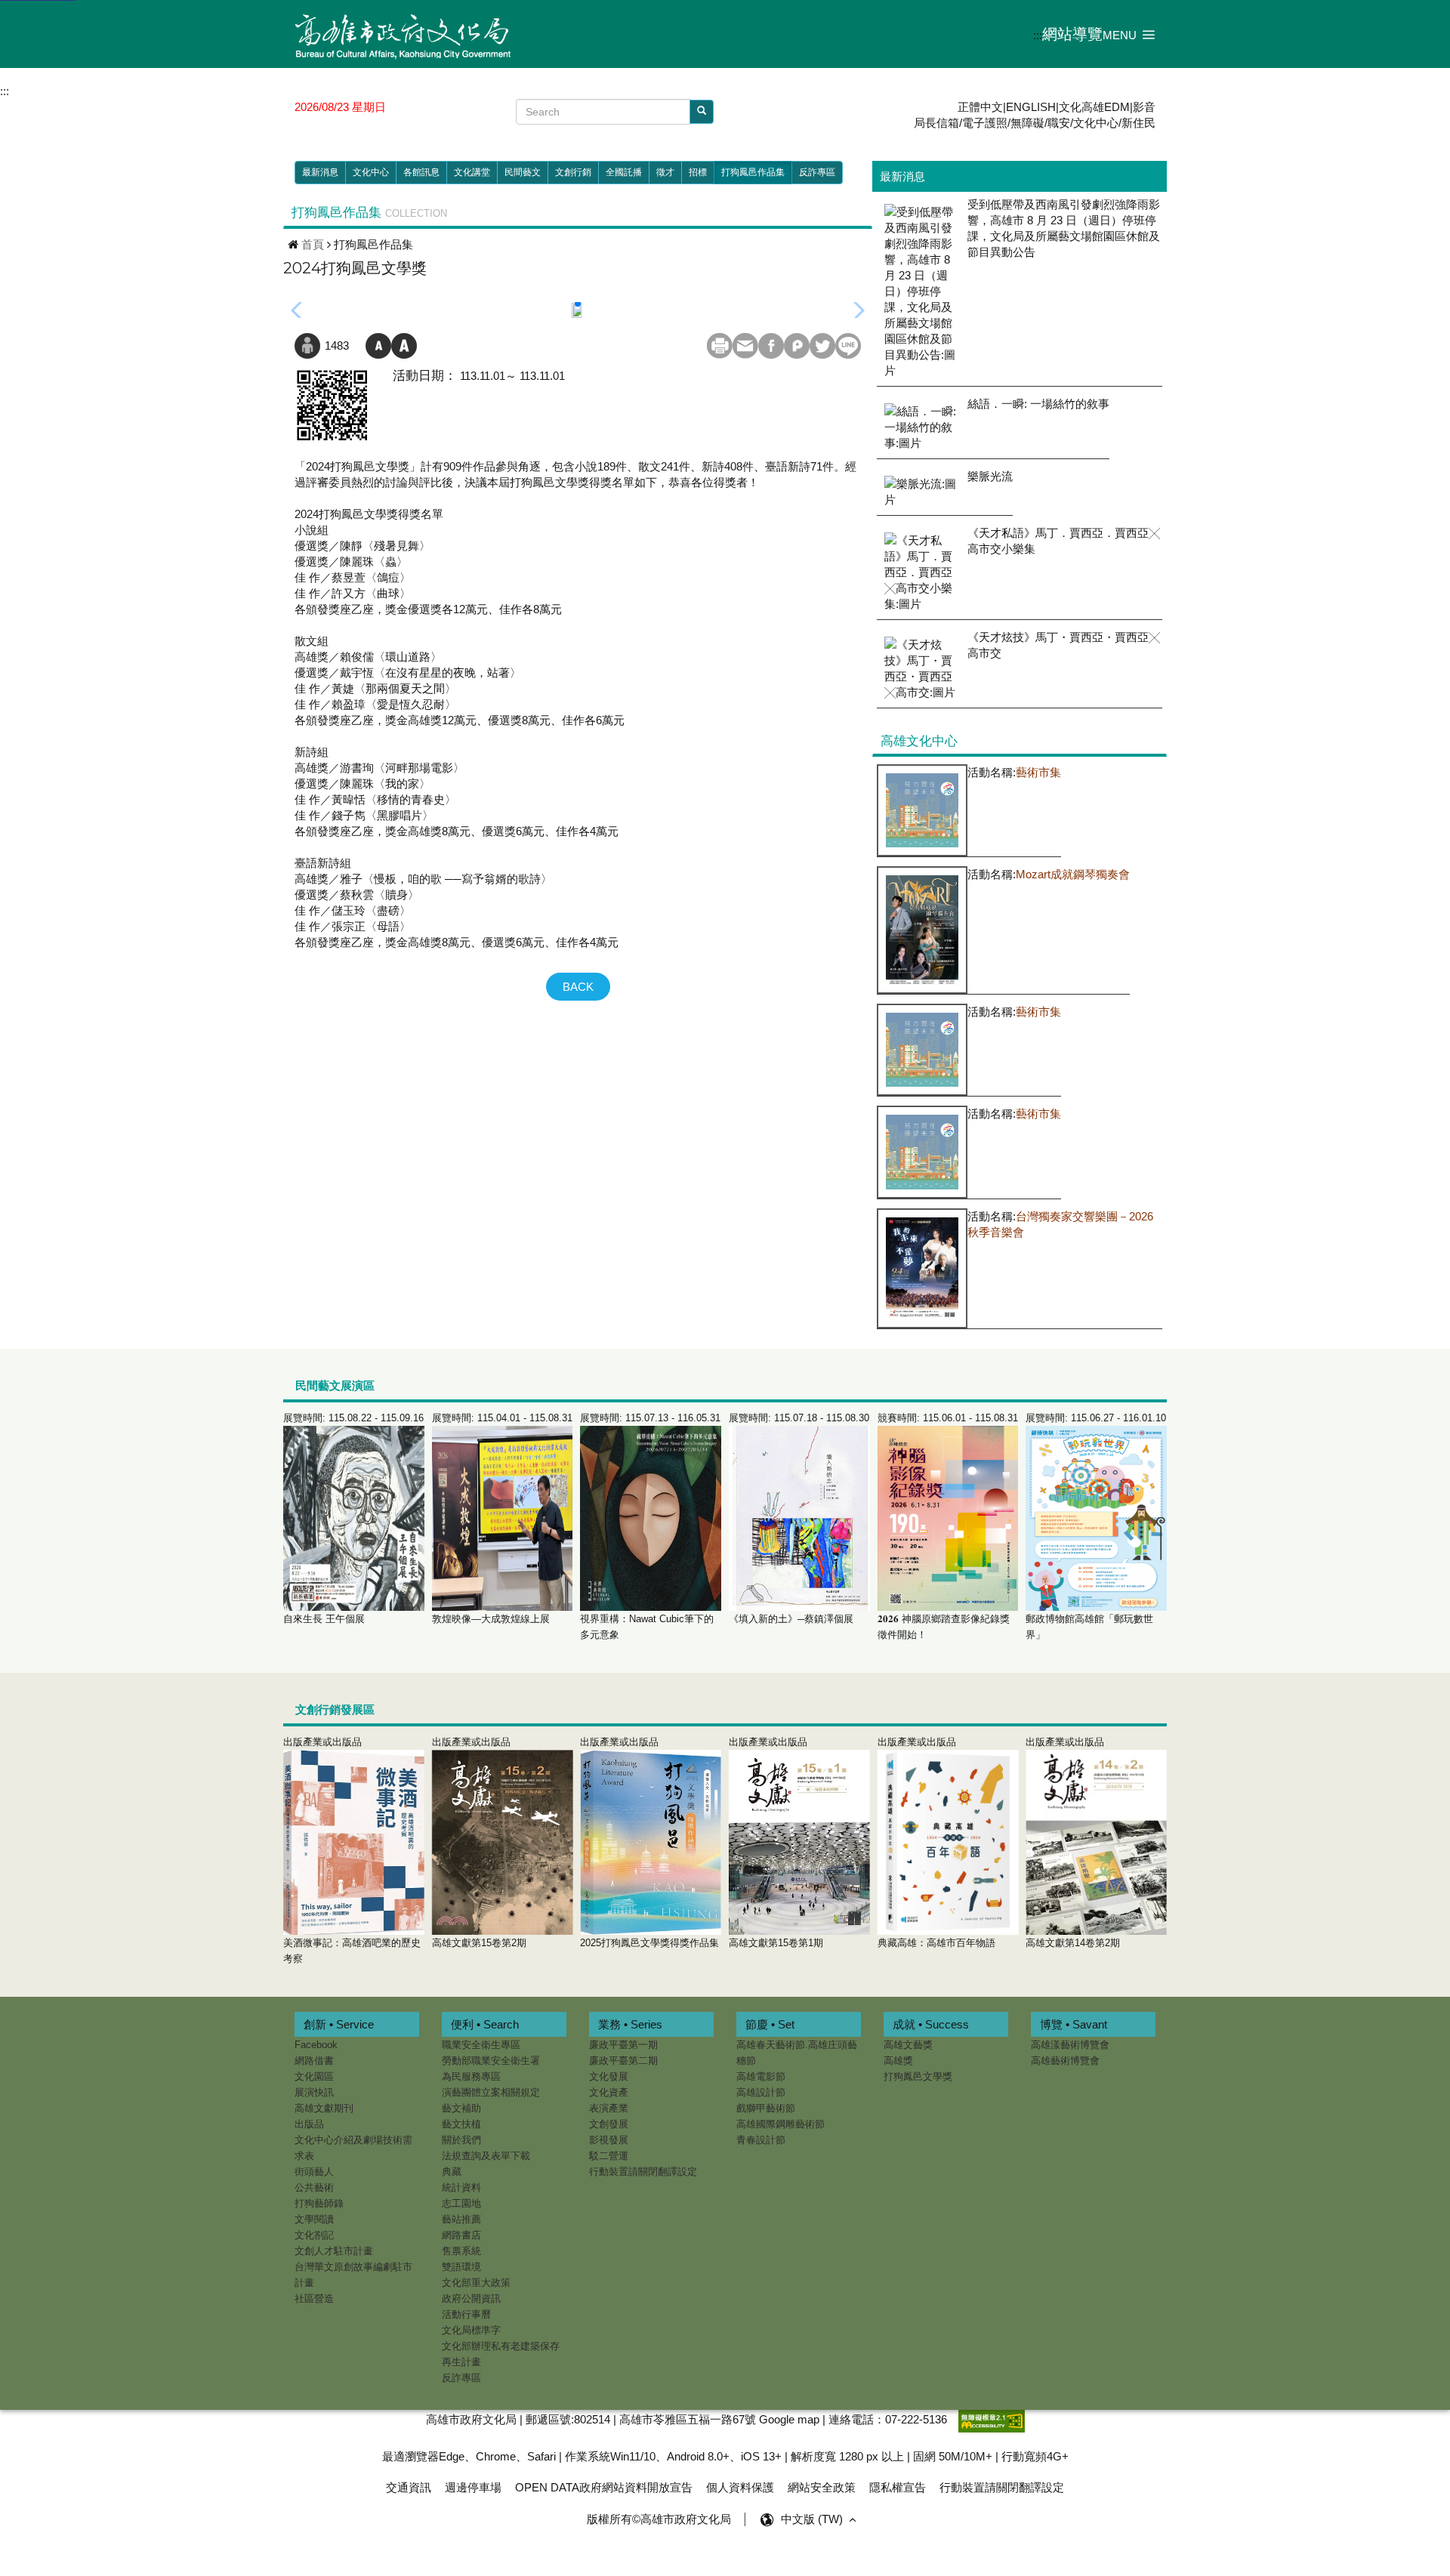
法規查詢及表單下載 (486, 2156)
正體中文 (980, 107)
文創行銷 (573, 172)
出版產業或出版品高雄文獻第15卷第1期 (776, 1842)
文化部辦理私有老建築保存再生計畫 (501, 2354)
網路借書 (314, 2061)
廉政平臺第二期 (623, 2061)
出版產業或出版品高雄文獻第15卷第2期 (479, 1842)
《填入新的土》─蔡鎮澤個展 (799, 1518)
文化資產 (609, 2092)
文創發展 (609, 2124)
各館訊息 (421, 172)
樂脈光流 (990, 476)
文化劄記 (314, 2235)
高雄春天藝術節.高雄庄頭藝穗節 (797, 2053)
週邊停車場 (473, 2487)
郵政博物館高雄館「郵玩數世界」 (1096, 1526)
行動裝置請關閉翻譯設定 (643, 2172)
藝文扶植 (461, 2124)
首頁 (313, 244)
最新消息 (320, 172)
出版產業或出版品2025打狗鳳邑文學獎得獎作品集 (649, 1842)
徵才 (665, 172)
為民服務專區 (471, 2076)
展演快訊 (314, 2092)
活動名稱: (1014, 772)
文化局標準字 (471, 2330)
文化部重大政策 (476, 2283)
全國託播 (624, 172)
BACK (578, 987)
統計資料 (461, 2187)
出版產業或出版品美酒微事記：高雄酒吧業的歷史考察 (352, 1850)
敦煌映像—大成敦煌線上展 (502, 1518)
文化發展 (609, 2076)
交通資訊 (409, 2487)
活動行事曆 (466, 2314)
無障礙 (1027, 123)
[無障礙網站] (992, 2419)
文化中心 (1096, 123)
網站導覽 (1072, 34)
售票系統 (461, 2251)
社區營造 (314, 2298)
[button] (1129, 34)
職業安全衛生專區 (481, 2045)
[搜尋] (702, 111)
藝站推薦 (461, 2219)
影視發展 (609, 2140)
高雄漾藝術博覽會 (1070, 2045)
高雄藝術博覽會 (1065, 2061)
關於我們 (461, 2140)
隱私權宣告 (898, 2487)
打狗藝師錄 (319, 2203)
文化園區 (314, 2076)
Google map (789, 2419)
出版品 (309, 2124)
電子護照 (985, 123)
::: (1038, 35)
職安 (1059, 123)
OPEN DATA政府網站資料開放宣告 (604, 2487)
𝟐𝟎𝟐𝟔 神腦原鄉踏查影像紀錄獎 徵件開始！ (948, 1526)
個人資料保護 (740, 2487)
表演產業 (609, 2108)
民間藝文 (523, 172)
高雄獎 (898, 2061)
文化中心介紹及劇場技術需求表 (353, 2148)
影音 (1144, 107)
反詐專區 (817, 172)
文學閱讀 (314, 2219)
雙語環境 (461, 2267)
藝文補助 (461, 2108)
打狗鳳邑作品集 (753, 172)
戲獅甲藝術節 (766, 2108)
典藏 (452, 2172)
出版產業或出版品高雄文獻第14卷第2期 (1073, 1842)
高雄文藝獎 (908, 2045)
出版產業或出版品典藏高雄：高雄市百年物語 (936, 1842)
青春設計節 (761, 2140)
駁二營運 (609, 2156)
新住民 (1138, 123)
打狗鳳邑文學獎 (918, 2076)
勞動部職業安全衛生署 (491, 2061)
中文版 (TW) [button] (813, 2519)
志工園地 (461, 2203)
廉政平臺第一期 (623, 2045)
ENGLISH (1031, 107)
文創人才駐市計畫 (334, 2251)
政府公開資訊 (471, 2298)
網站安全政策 (822, 2487)
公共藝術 (314, 2187)
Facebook (316, 2045)
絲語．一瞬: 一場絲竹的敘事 (1038, 404)
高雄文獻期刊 (324, 2108)
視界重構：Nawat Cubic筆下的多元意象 (650, 1526)
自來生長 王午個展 (353, 1518)
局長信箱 (936, 123)
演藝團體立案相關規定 (491, 2092)
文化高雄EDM (1094, 107)
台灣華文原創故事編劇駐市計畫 (353, 2275)
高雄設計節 (761, 2092)
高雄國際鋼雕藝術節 (781, 2124)
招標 (698, 172)
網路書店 (461, 2235)
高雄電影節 (761, 2076)
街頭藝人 (314, 2172)
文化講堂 (472, 172)
